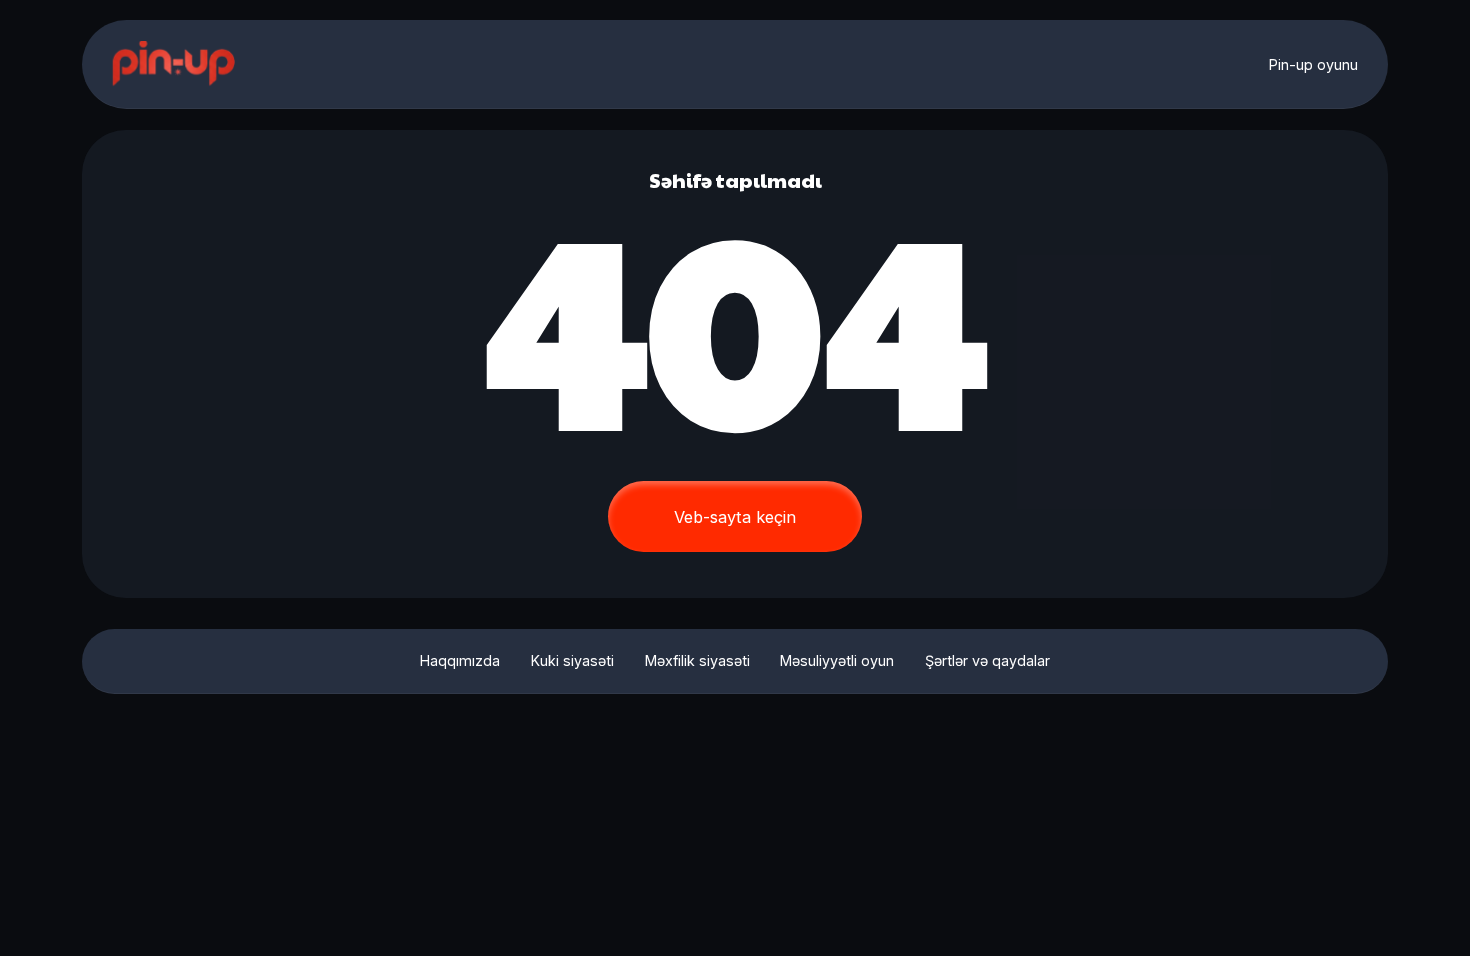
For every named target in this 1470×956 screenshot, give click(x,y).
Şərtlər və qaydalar (987, 660)
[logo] (175, 64)
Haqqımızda (460, 660)
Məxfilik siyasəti (697, 660)
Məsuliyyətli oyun (837, 660)
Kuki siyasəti (572, 660)
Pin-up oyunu (1313, 64)
